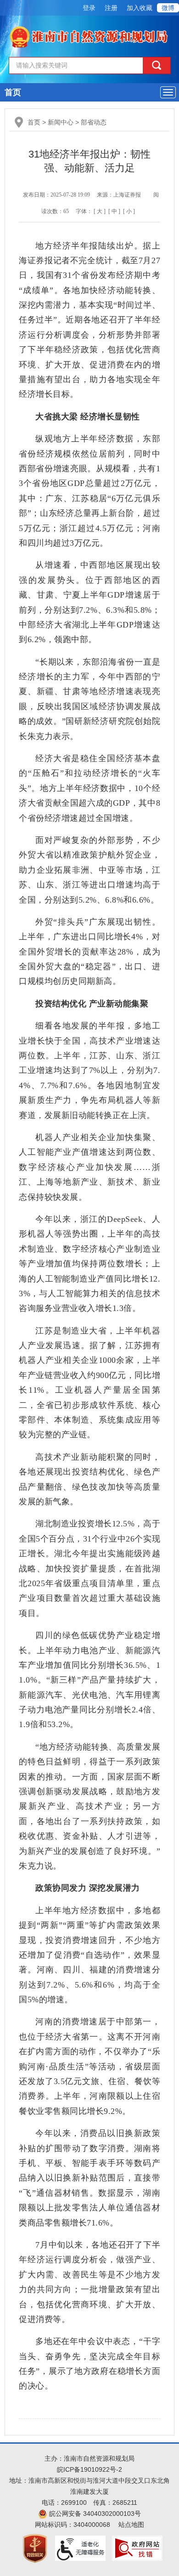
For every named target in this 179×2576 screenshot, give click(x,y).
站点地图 (131, 2525)
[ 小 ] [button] (129, 211)
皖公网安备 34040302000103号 (94, 2514)
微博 (168, 8)
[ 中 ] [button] (114, 211)
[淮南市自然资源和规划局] (90, 35)
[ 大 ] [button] (100, 211)
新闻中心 (61, 122)
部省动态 (94, 122)
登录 (89, 8)
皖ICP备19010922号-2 (89, 2469)
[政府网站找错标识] (137, 2548)
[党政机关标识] (35, 2548)
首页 (13, 92)
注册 (111, 8)
